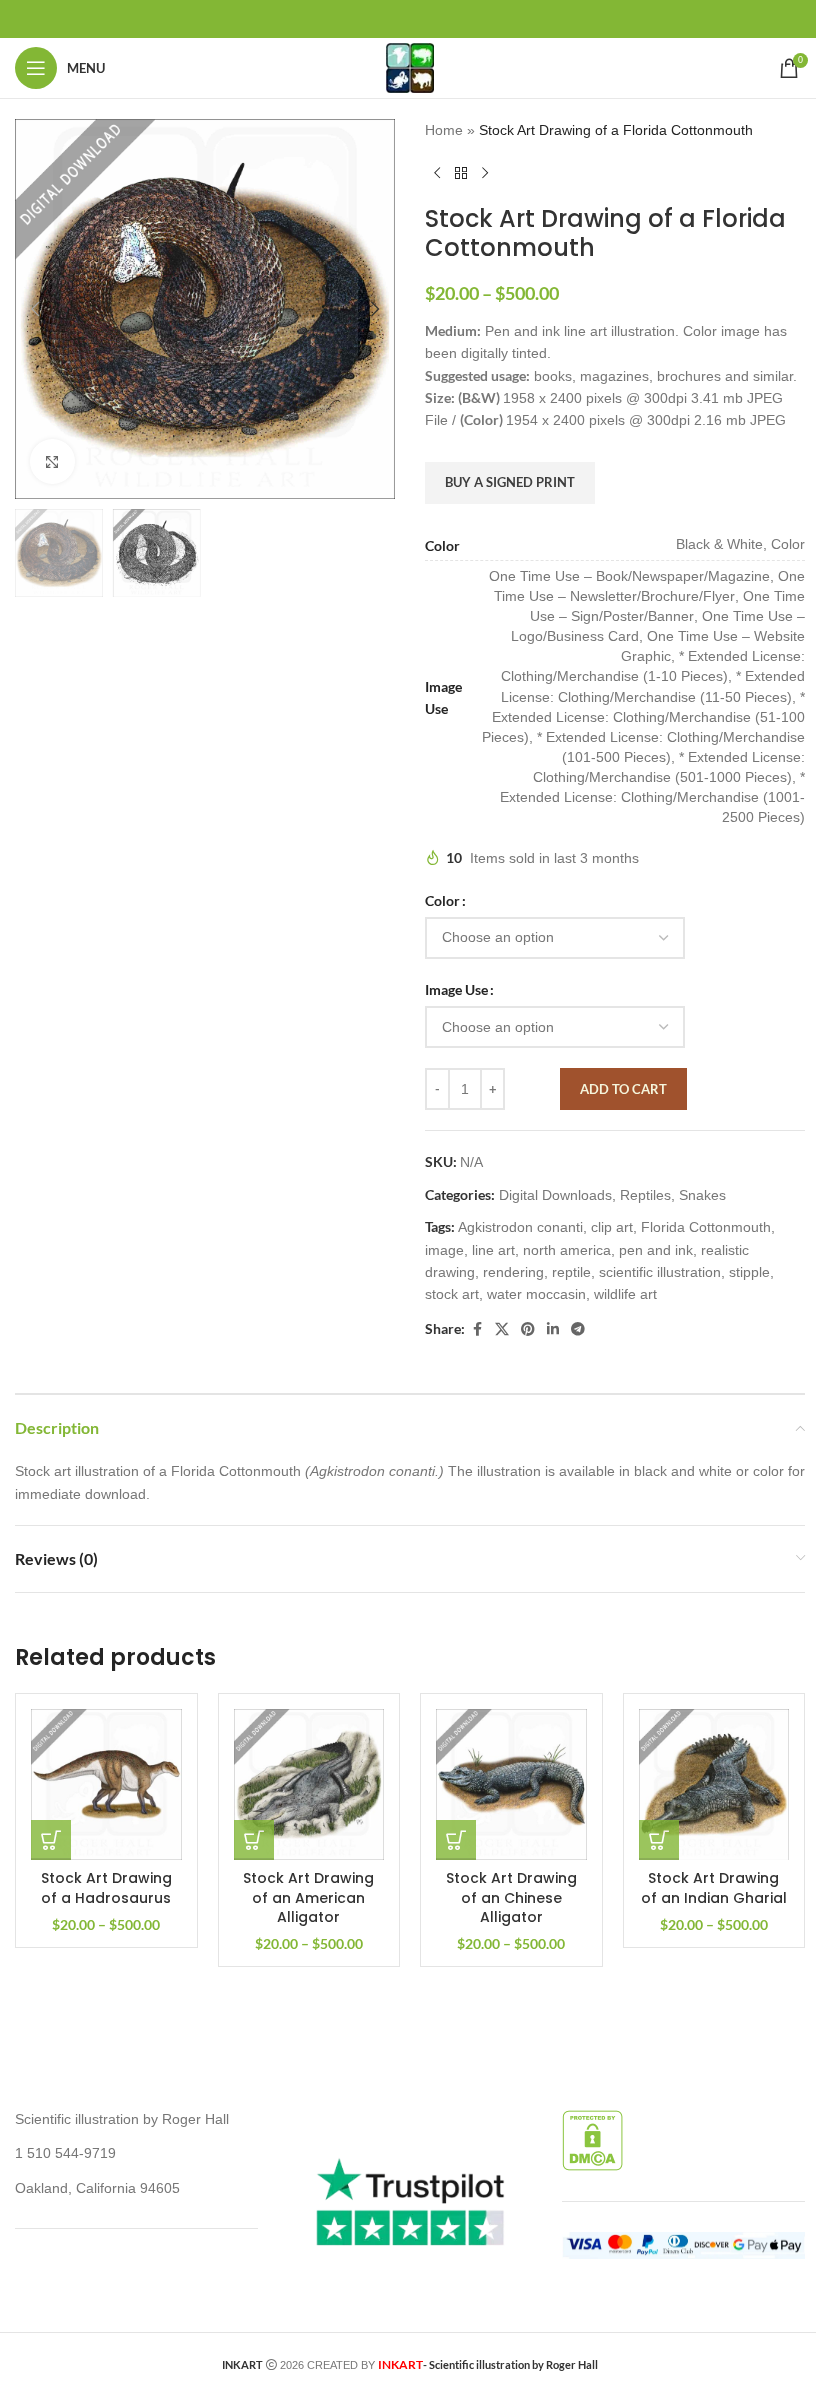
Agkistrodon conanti (520, 1227)
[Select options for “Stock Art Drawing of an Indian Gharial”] (659, 1840)
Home (444, 130)
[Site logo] (410, 67)
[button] (35, 309)
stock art (452, 1294)
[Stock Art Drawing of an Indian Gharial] (714, 1784)
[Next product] (485, 173)
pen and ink (656, 1250)
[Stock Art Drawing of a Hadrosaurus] (106, 1784)
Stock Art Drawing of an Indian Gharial (714, 1888)
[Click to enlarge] (52, 461)
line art (493, 1250)
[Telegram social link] (578, 1329)
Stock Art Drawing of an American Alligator (308, 1897)
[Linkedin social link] (553, 1329)
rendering (513, 1272)
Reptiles (645, 1195)
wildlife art (625, 1294)
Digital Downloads (555, 1195)
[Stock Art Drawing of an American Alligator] (309, 1784)
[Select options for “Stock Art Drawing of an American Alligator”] (254, 1840)
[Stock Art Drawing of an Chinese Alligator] (511, 1784)
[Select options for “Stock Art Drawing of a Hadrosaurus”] (51, 1840)
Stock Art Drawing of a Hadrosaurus (106, 1888)
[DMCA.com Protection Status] (592, 2139)
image (444, 1250)
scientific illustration (660, 1272)
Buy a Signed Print (510, 482)
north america (567, 1250)
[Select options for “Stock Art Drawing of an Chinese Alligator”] (456, 1840)
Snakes (702, 1195)
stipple (749, 1272)
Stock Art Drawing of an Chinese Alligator (511, 1897)
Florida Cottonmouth (706, 1227)
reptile (571, 1272)
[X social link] (502, 1329)
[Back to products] (461, 173)
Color (442, 900)
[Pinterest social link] (528, 1329)
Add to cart (623, 1089)
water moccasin (536, 1294)
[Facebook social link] (477, 1329)
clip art (612, 1227)
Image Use (456, 989)
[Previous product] (437, 173)
